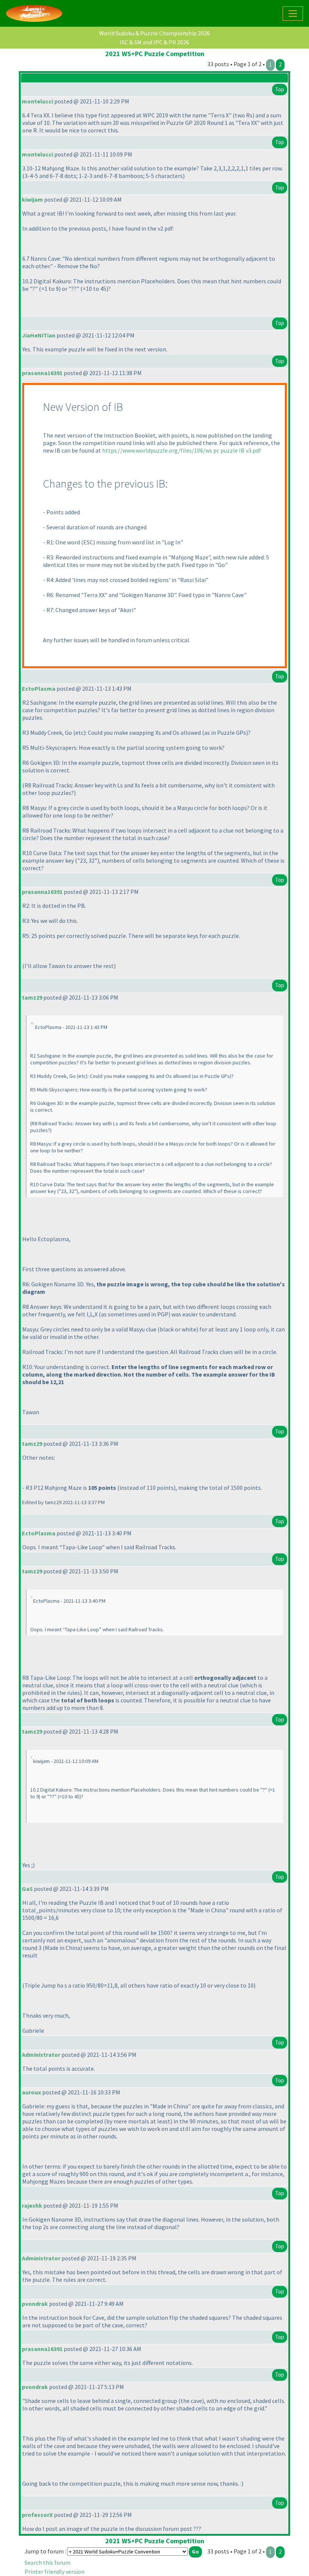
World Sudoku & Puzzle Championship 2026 (154, 33)
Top (280, 89)
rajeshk (32, 2205)
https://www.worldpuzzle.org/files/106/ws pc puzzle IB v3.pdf (182, 450)
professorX (37, 2515)
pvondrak (35, 2304)
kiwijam (32, 199)
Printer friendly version (54, 2571)
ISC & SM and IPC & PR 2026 (154, 42)
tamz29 (32, 997)
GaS (27, 1889)
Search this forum (47, 2562)
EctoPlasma (39, 688)
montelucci (37, 101)
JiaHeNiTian (39, 335)
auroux (31, 2092)
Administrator (41, 2055)
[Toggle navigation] (293, 14)
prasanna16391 (42, 373)
